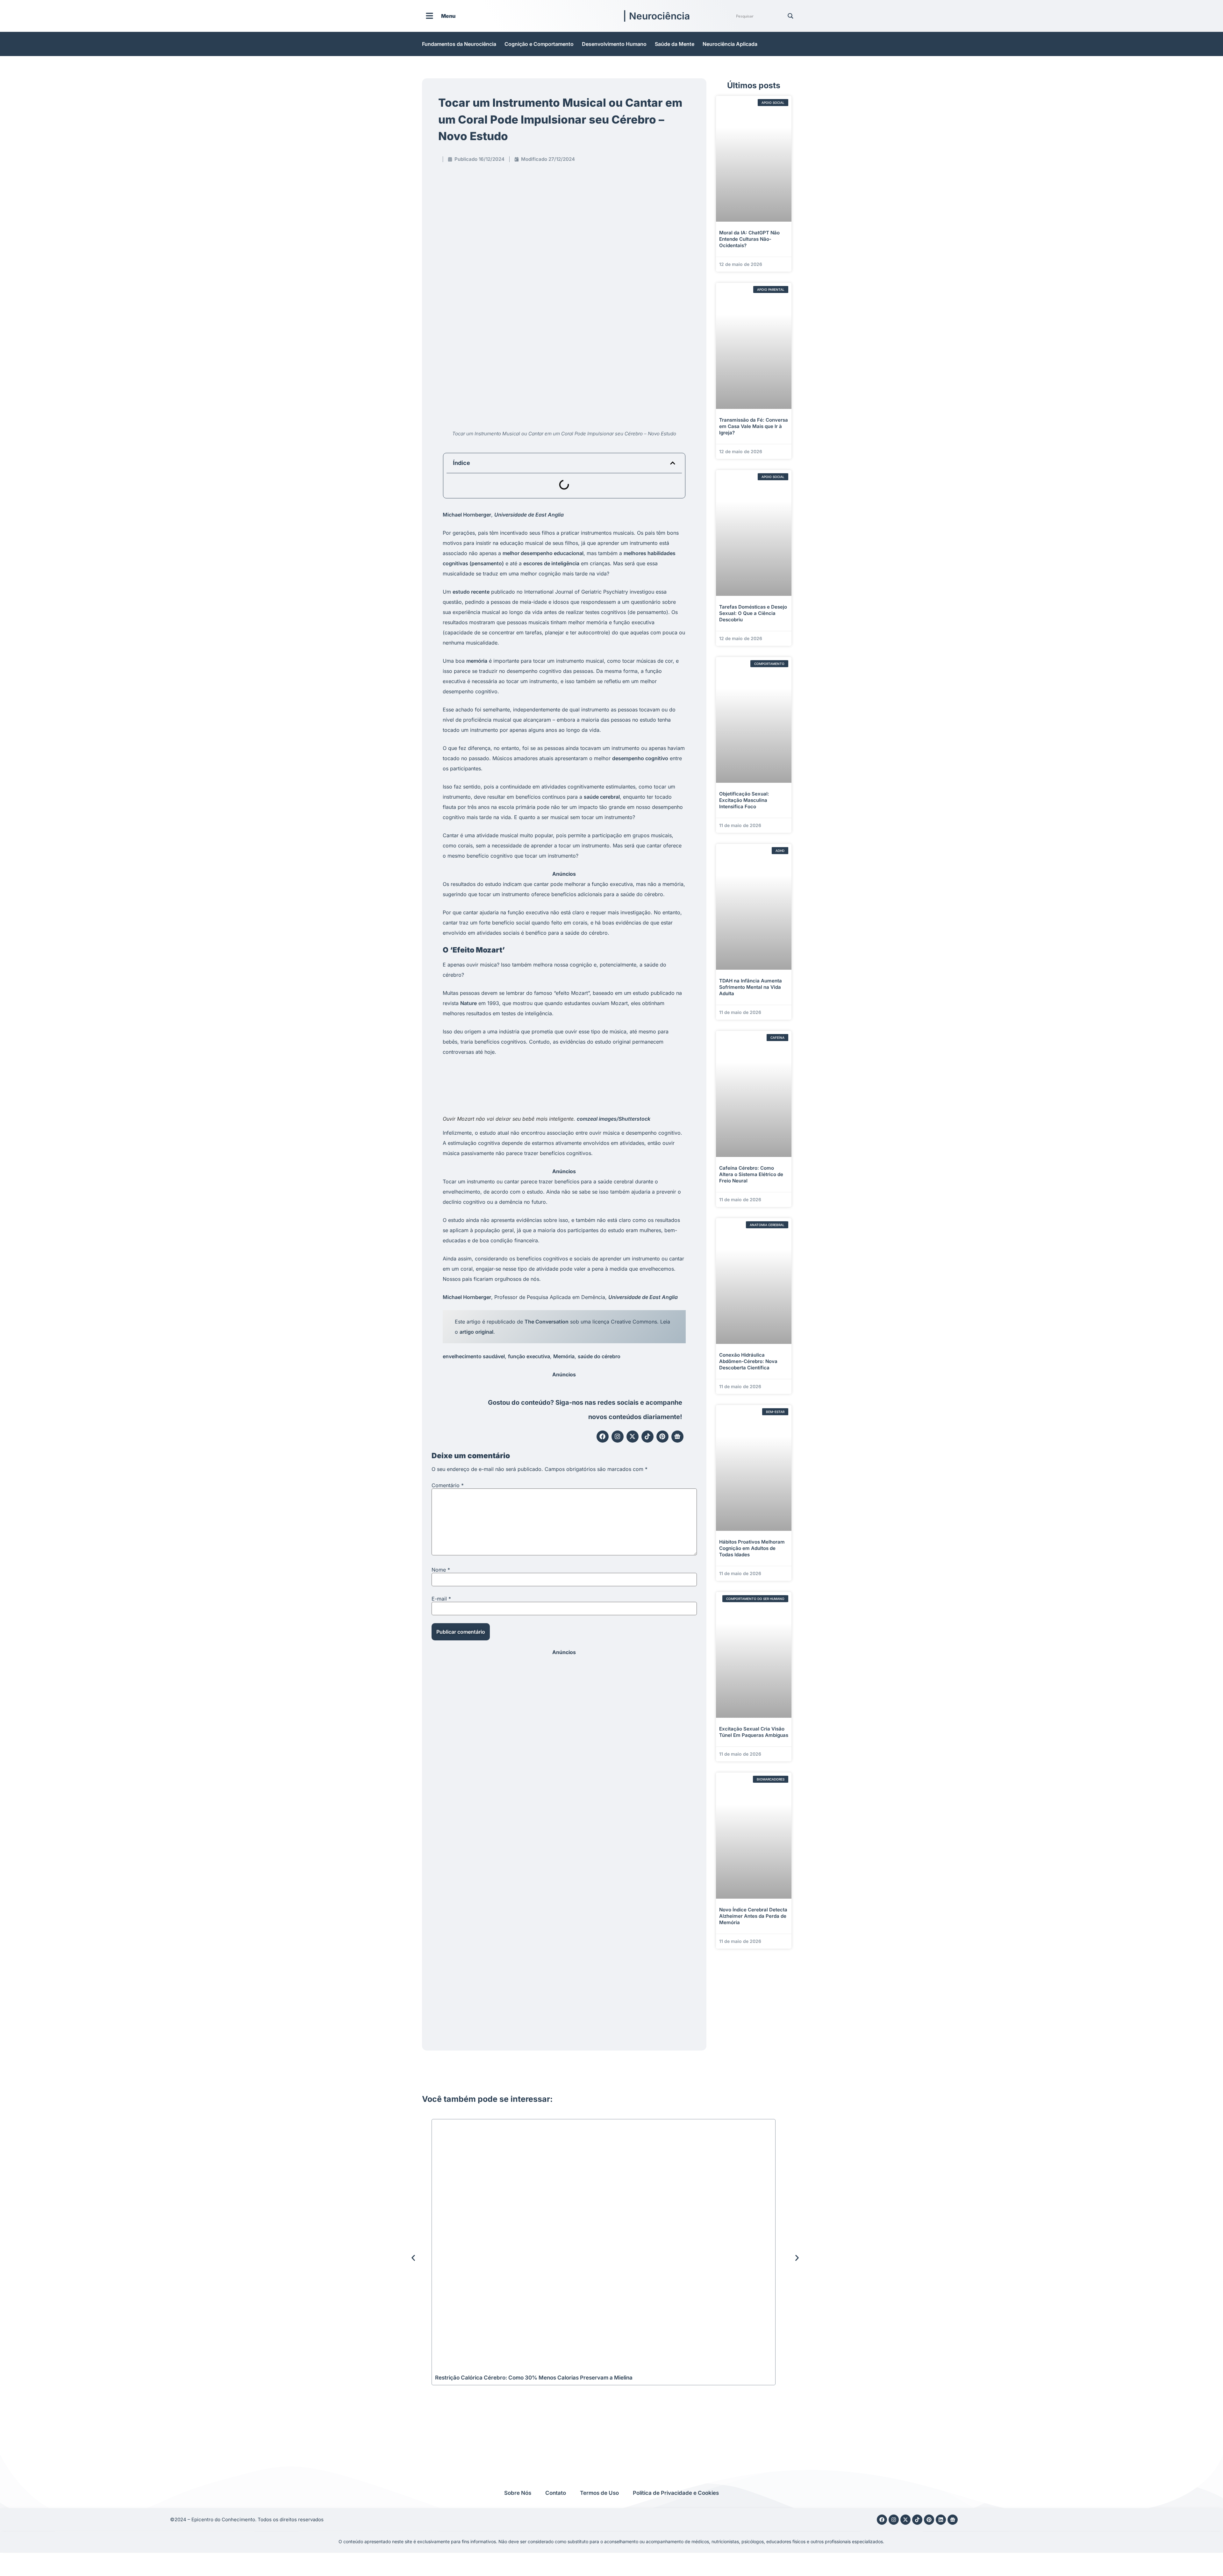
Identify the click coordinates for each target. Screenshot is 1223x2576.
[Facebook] (603, 1437)
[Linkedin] (941, 2520)
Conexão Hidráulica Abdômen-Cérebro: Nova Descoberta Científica (748, 1361)
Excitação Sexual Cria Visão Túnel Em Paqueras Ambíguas (754, 1732)
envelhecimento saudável (474, 1356)
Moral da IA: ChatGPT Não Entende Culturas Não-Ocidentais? (749, 239)
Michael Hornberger (467, 515)
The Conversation (547, 1322)
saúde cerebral (602, 797)
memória (477, 661)
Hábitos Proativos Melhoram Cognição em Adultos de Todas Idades (752, 1548)
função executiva (529, 1356)
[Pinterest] (662, 1437)
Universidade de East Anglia (529, 515)
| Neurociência (656, 16)
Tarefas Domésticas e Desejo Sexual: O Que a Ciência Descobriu (753, 613)
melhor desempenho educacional (543, 553)
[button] (673, 463)
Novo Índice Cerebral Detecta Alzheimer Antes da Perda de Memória (753, 1916)
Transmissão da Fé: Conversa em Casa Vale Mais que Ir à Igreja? (754, 426)
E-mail (441, 1599)
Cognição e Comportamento (539, 44)
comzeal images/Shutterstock (614, 1119)
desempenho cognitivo (640, 758)
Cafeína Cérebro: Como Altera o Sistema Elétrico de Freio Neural (751, 1174)
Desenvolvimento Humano (614, 44)
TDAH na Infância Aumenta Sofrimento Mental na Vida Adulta (751, 987)
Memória (564, 1356)
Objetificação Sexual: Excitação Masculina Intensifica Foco (744, 800)
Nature (468, 1003)
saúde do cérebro (599, 1356)
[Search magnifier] (790, 16)
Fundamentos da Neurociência (459, 44)
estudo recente (471, 592)
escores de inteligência (551, 563)
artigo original (476, 1332)
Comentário (448, 1485)
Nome (441, 1570)
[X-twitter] (633, 1437)
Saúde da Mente (675, 44)
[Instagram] (618, 1437)
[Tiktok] (647, 1437)
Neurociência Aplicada (730, 44)
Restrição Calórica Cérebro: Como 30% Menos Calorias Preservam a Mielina (534, 2378)
